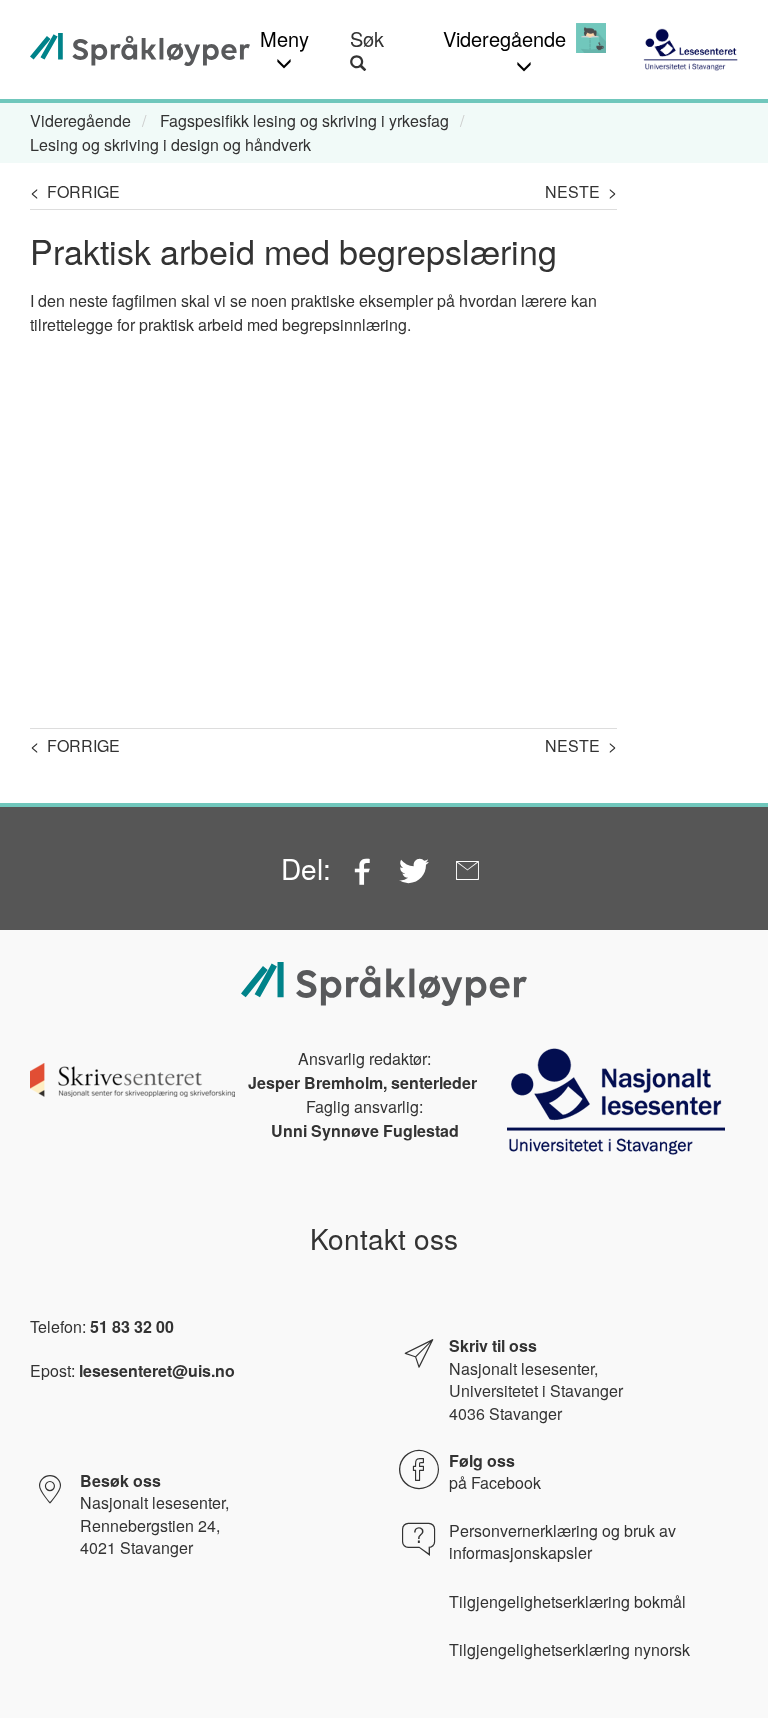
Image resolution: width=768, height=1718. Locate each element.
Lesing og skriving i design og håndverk (170, 144)
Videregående (80, 120)
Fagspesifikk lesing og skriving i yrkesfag (304, 120)
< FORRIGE (75, 191)
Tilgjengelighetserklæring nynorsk (569, 1650)
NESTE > (581, 191)
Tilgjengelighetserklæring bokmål (567, 1602)
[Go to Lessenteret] (690, 49)
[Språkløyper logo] (140, 49)
